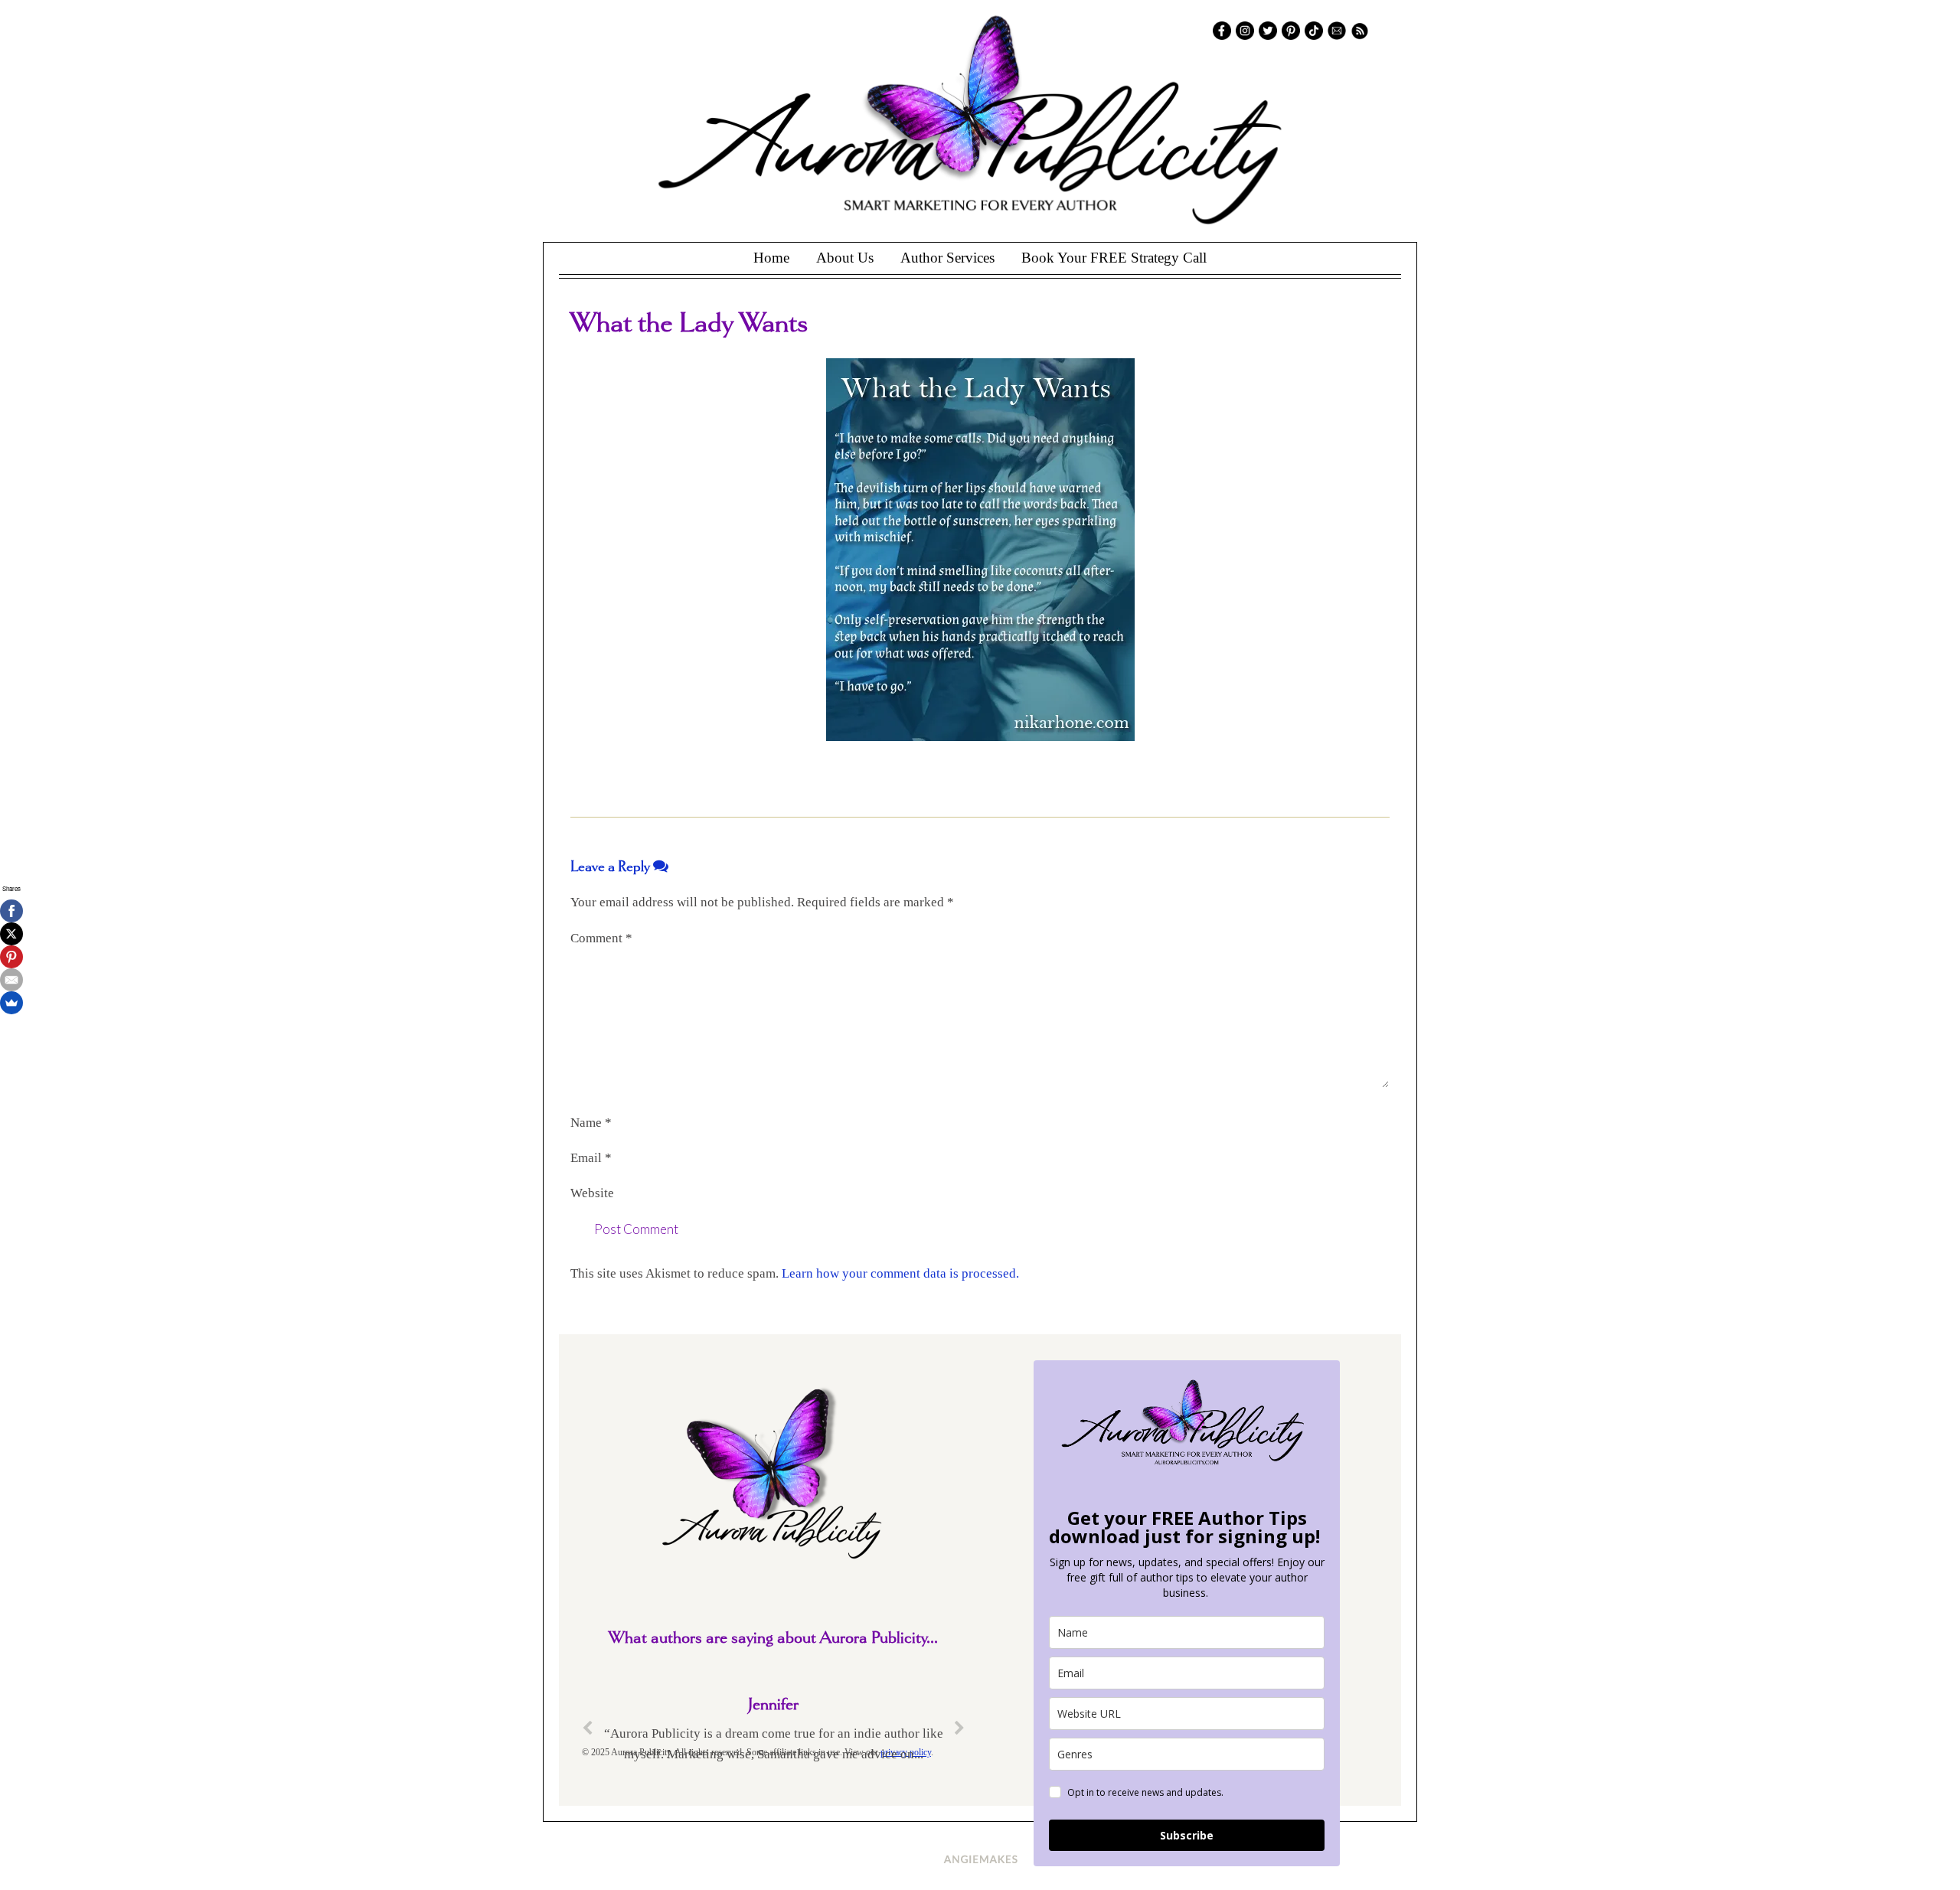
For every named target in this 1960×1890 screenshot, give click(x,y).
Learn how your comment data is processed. (900, 1273)
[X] (11, 934)
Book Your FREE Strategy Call (1114, 258)
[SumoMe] (11, 1003)
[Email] (11, 980)
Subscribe (1187, 1835)
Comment (601, 938)
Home (771, 258)
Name (591, 1123)
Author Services (947, 258)
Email (591, 1158)
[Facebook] (11, 911)
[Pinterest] (11, 957)
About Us (845, 258)
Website (592, 1193)
